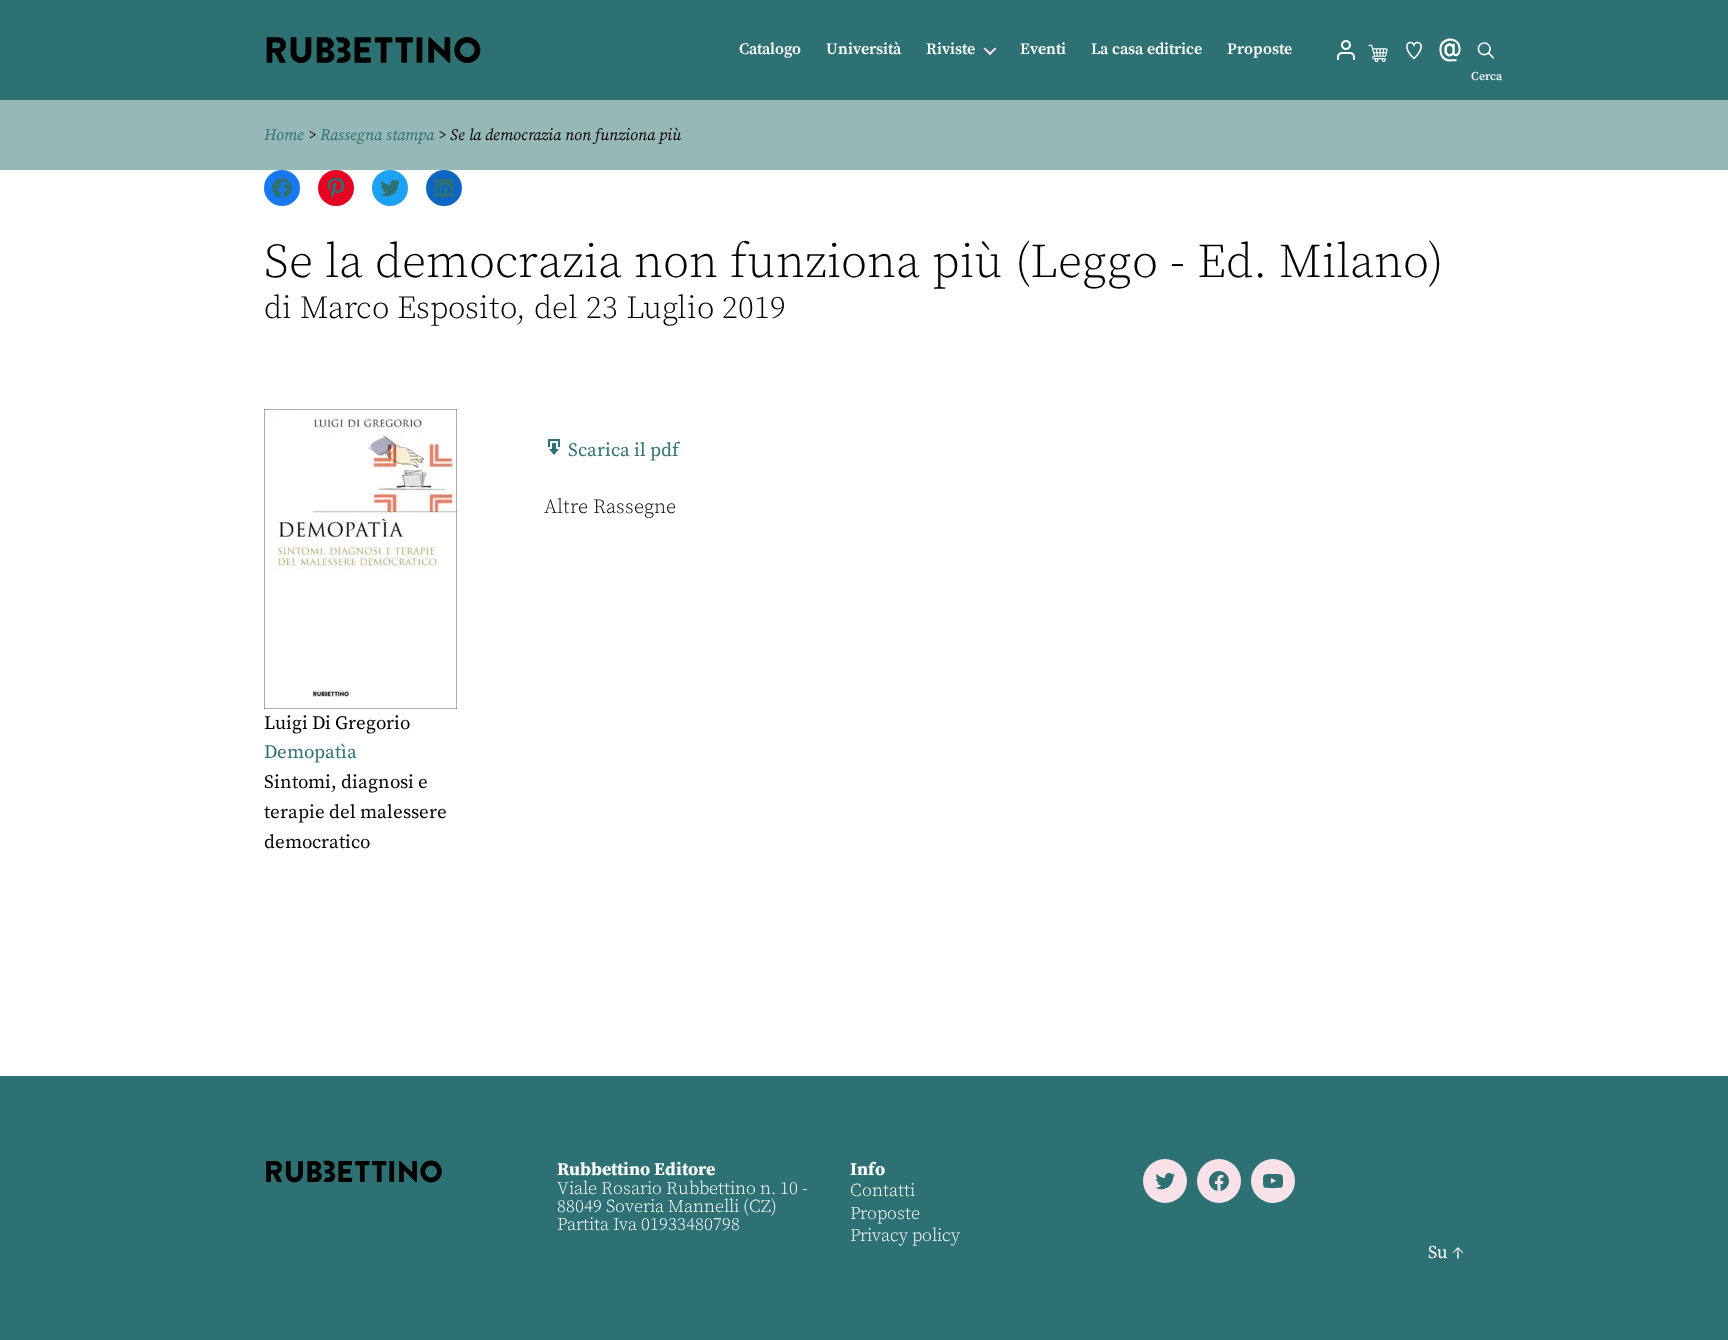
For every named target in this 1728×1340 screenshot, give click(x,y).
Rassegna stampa (377, 135)
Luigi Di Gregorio (337, 723)
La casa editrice (1146, 49)
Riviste (950, 49)
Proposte (1259, 49)
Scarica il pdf (621, 450)
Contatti (882, 1190)
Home (284, 135)
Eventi (1043, 49)
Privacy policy (905, 1235)
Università (863, 49)
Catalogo (770, 49)
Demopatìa (310, 752)
